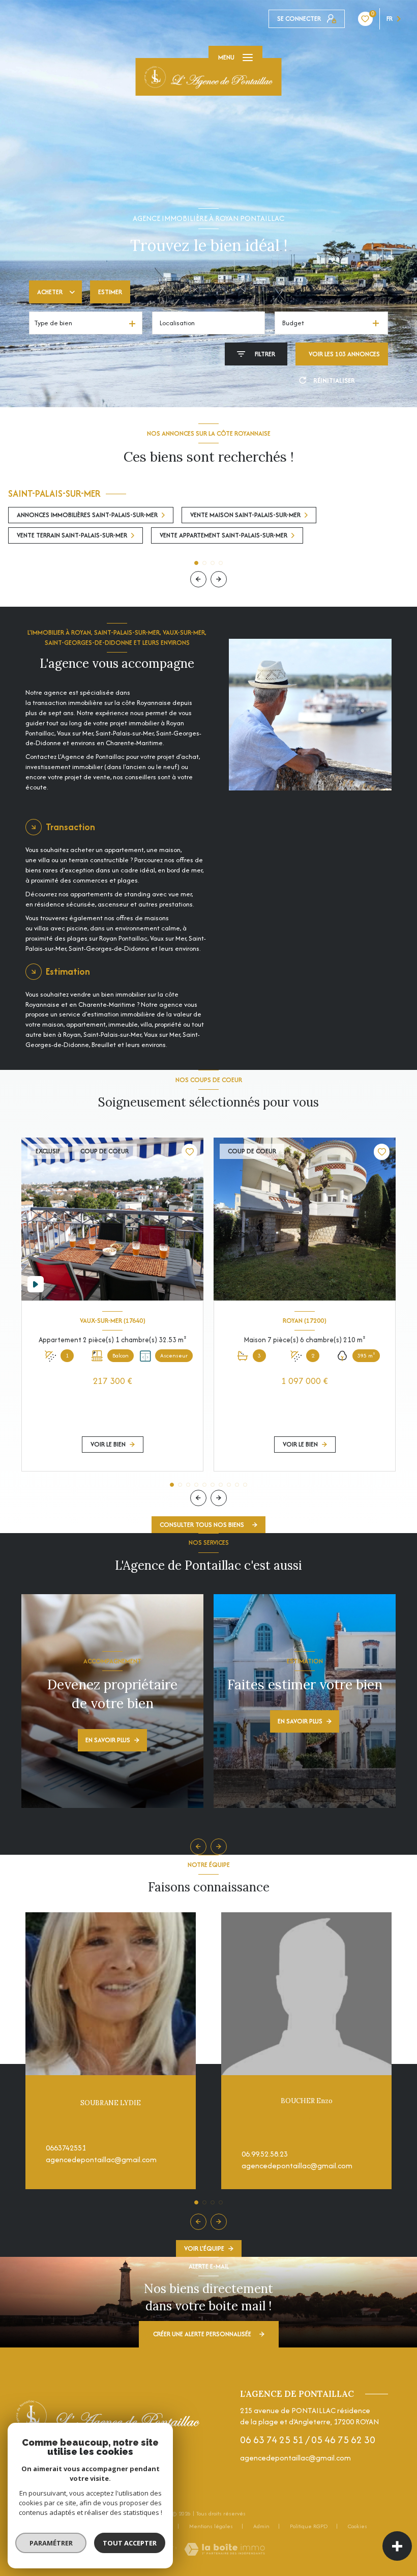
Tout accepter (130, 2543)
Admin (261, 2526)
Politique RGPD (309, 2526)
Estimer (110, 292)
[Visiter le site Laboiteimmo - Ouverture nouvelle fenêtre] (225, 2549)
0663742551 (66, 2148)
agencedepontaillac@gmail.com (101, 2159)
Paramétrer (51, 2543)
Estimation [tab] (68, 971)
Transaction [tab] (70, 827)
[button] (219, 579)
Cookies (358, 2527)
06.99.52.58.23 (265, 2154)
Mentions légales (211, 2526)
